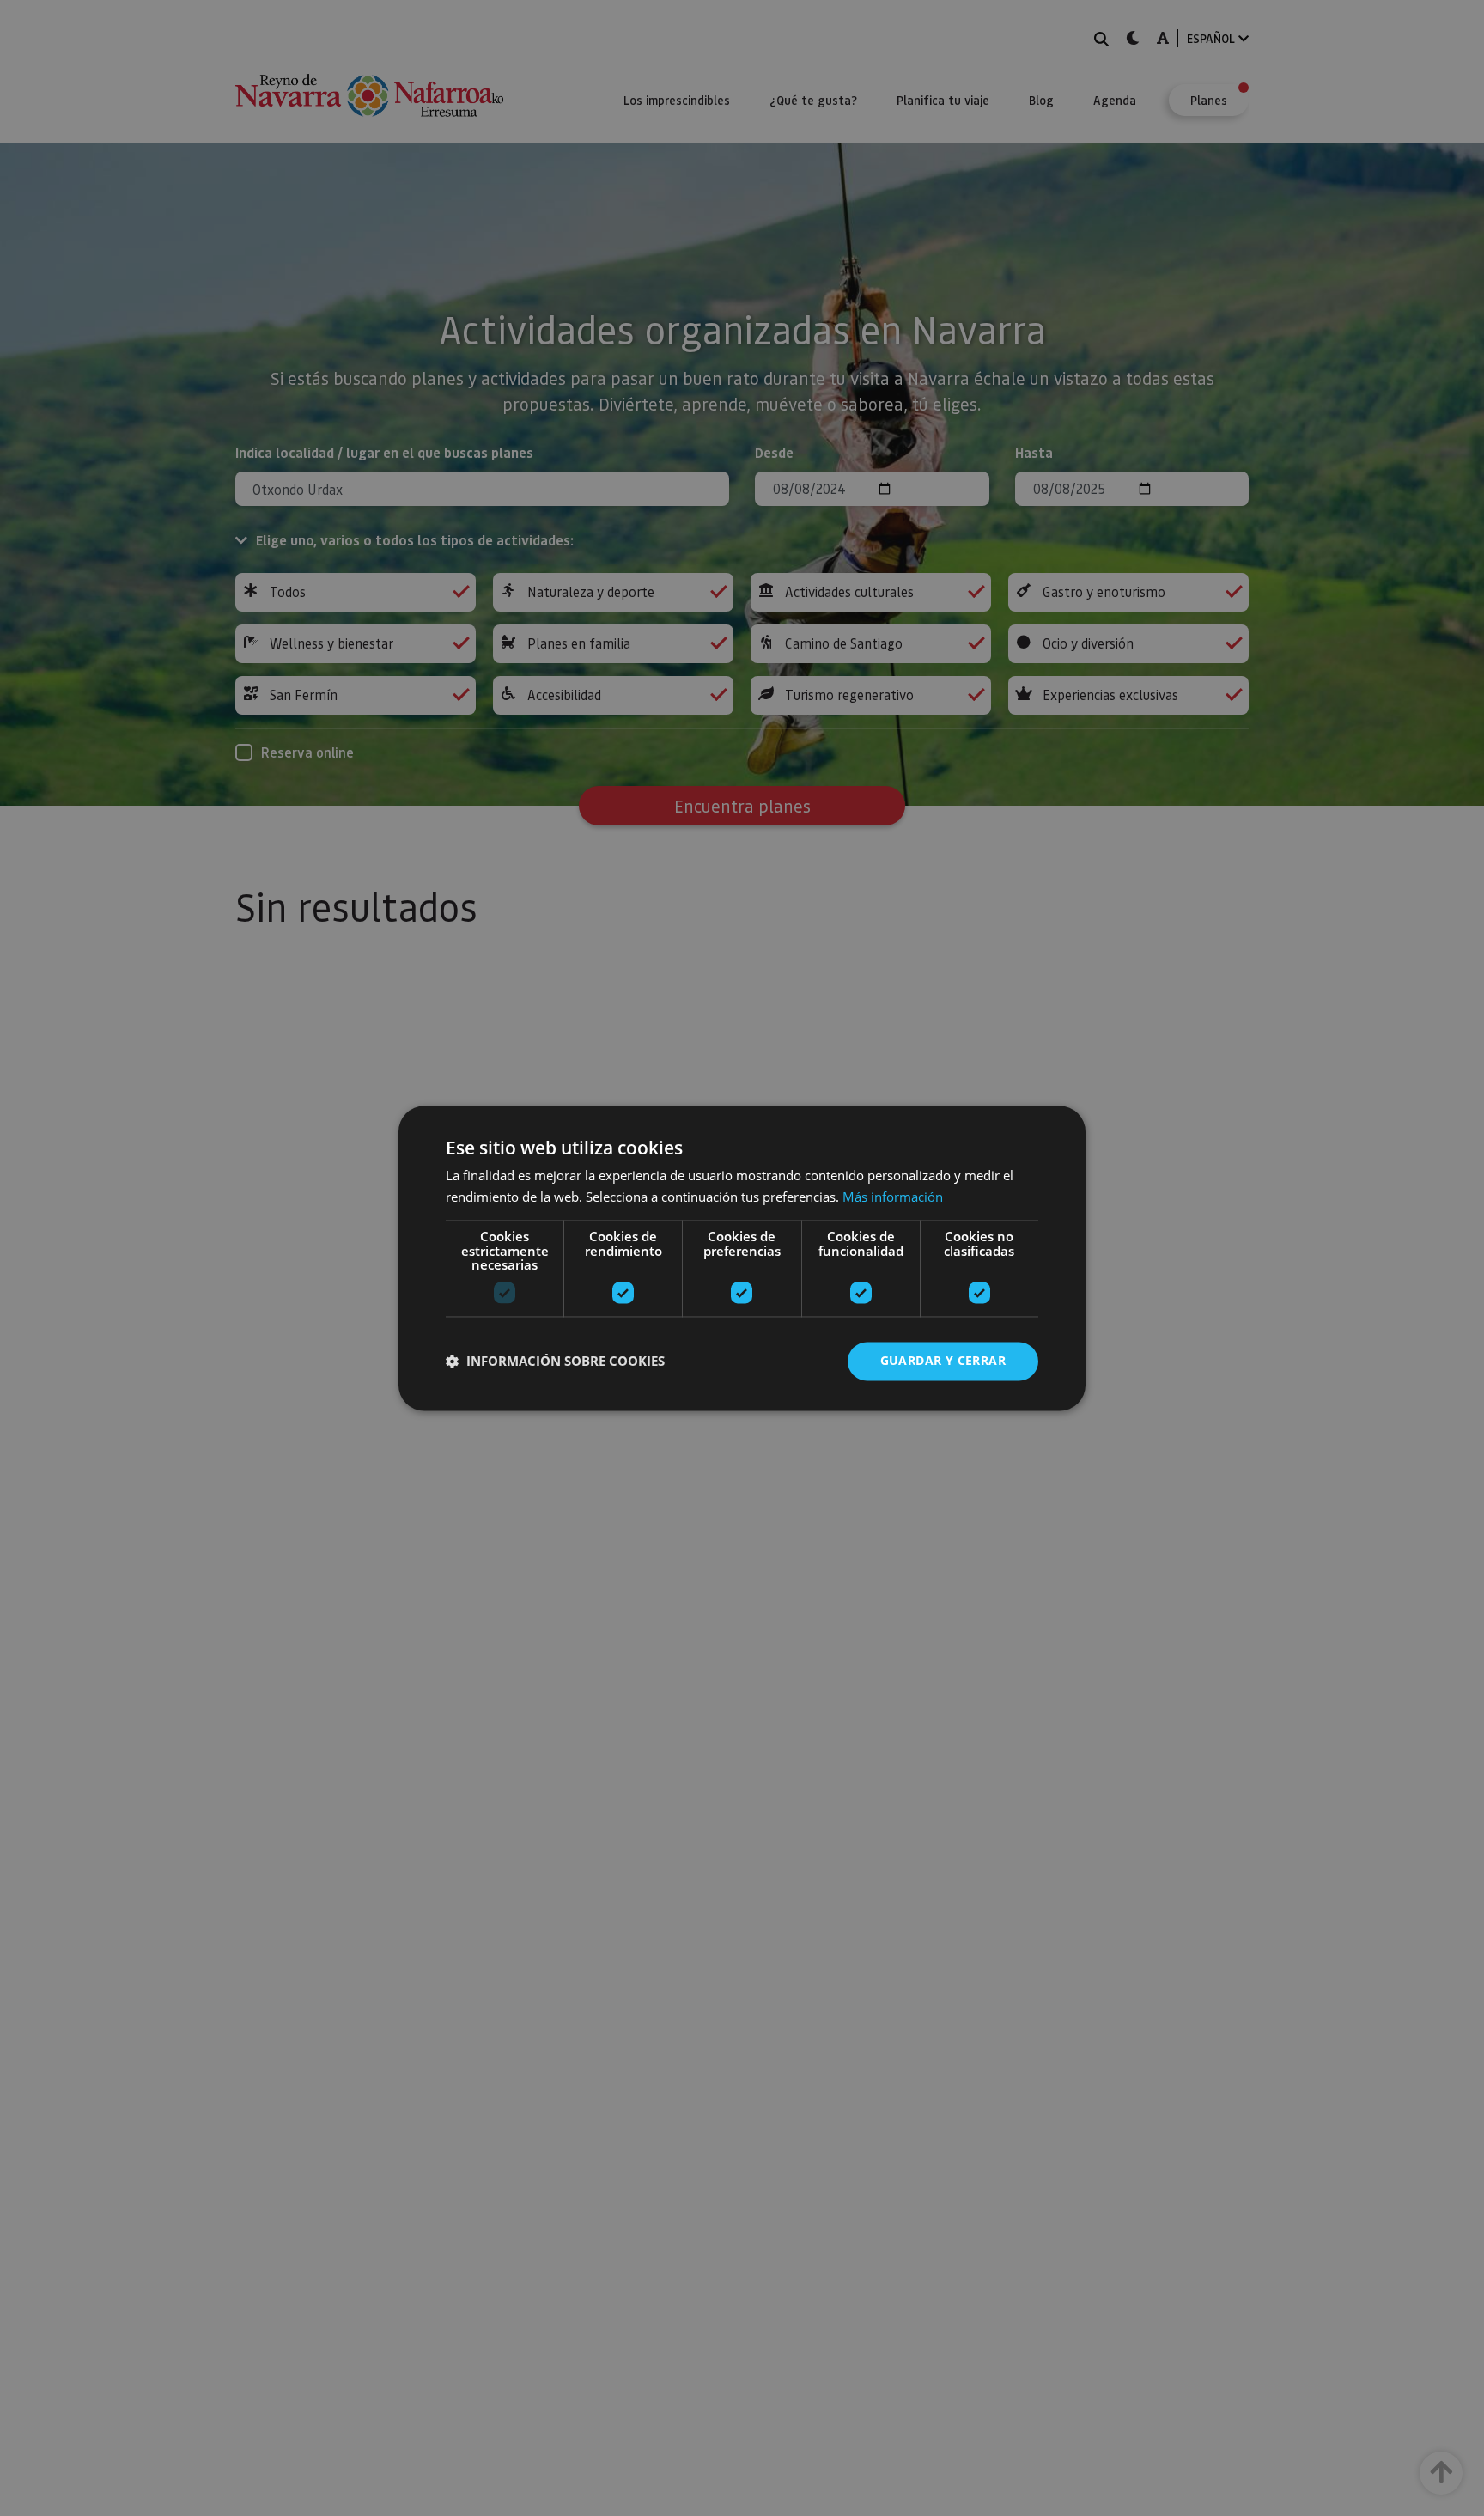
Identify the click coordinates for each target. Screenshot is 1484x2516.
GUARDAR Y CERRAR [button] (943, 1360)
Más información (893, 1197)
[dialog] (742, 1258)
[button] (555, 1362)
